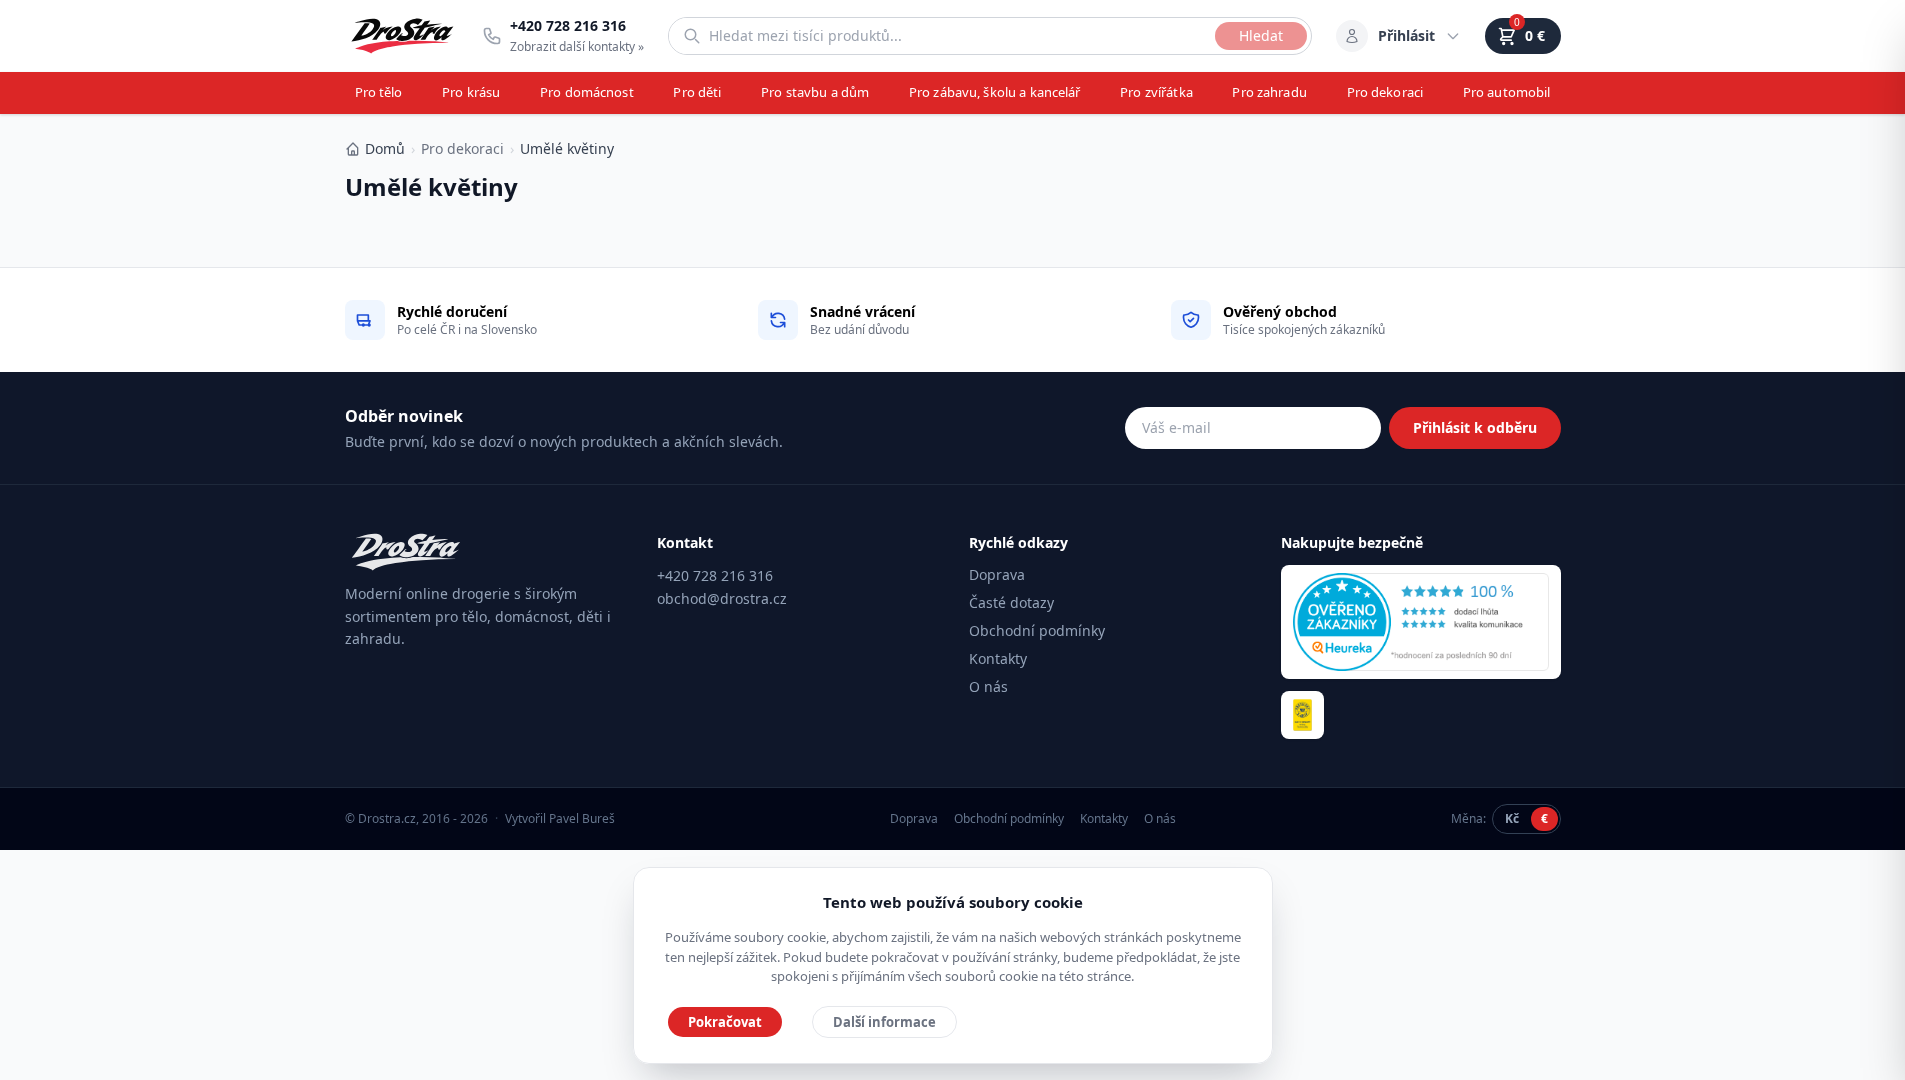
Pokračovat (725, 1022)
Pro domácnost (587, 92)
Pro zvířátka (1156, 92)
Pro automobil (1507, 92)
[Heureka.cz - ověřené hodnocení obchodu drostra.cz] (1421, 622)
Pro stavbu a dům (815, 92)
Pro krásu (471, 92)
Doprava (997, 574)
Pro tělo (379, 92)
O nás (988, 686)
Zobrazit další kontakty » (577, 46)
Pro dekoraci (1385, 92)
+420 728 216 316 (715, 575)
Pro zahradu (1269, 92)
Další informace (884, 1022)
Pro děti (697, 92)
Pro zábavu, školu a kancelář (995, 92)
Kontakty (998, 658)
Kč (1512, 818)
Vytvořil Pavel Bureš (560, 818)
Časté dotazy (1011, 602)
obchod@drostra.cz (722, 598)
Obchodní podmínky (1037, 630)
